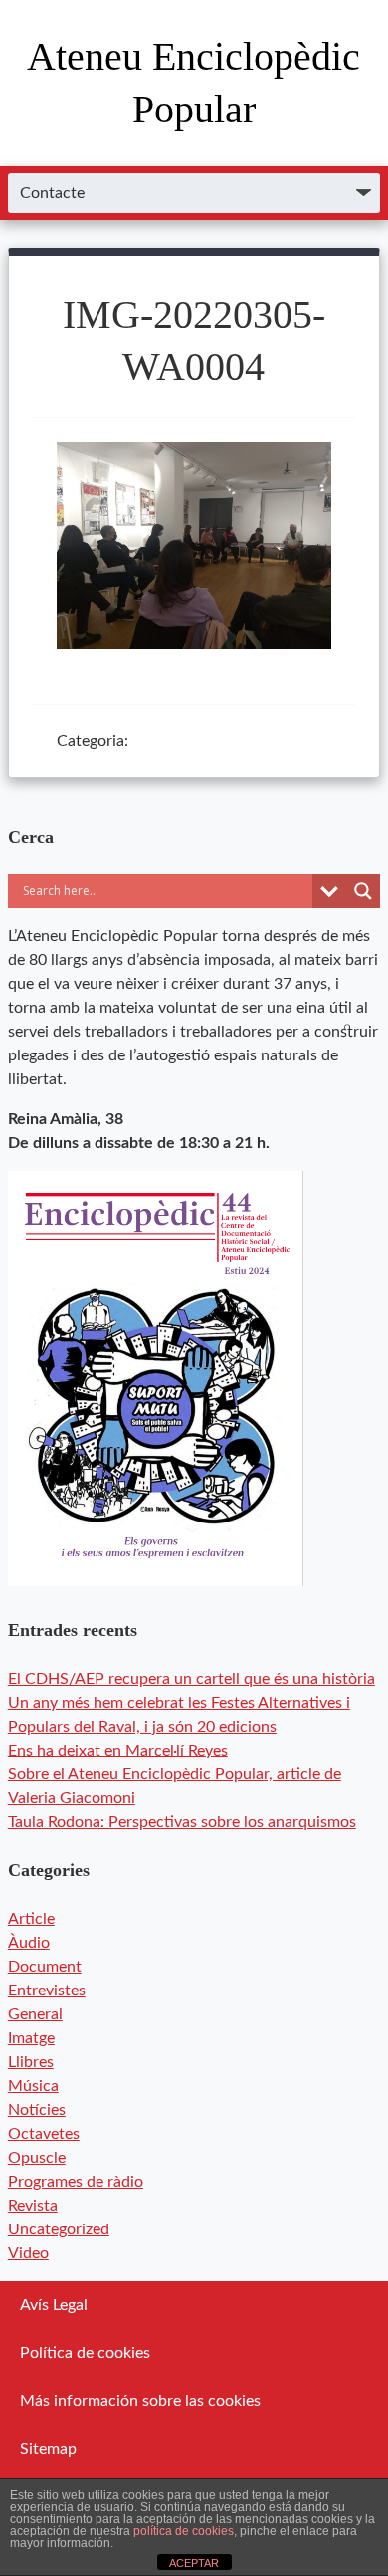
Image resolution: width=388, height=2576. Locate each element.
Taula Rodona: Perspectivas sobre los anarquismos (182, 1822)
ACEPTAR (194, 2563)
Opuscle (37, 2158)
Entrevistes (47, 1991)
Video (28, 2253)
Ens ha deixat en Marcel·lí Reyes (118, 1751)
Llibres (31, 2062)
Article (31, 1919)
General (35, 2014)
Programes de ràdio (76, 2182)
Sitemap (48, 2449)
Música (33, 2086)
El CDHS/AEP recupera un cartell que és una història (192, 1679)
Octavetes (44, 2134)
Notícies (37, 2110)
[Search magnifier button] (363, 891)
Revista (33, 2206)
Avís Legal (54, 2305)
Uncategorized (59, 2229)
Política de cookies (85, 2353)
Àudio (29, 1943)
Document (45, 1967)
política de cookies (184, 2531)
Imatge (31, 2038)
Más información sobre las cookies (140, 2401)
